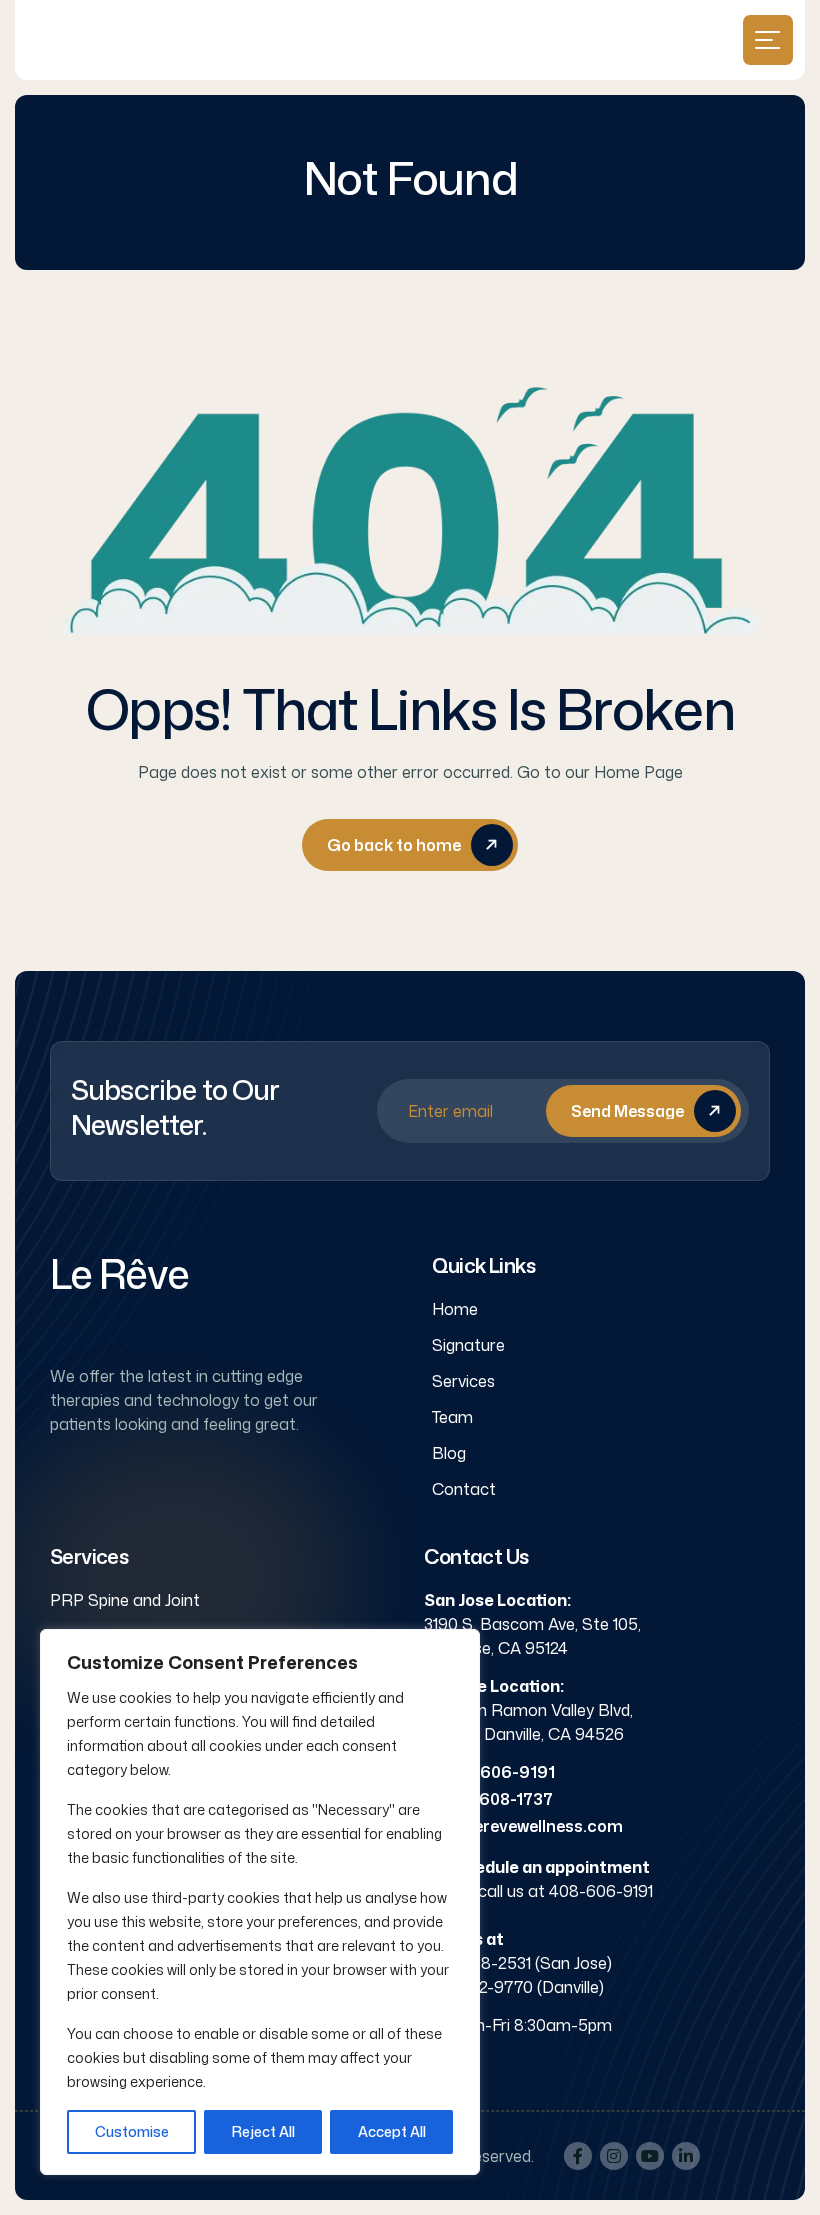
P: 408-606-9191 (489, 1772)
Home (455, 1309)
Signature (468, 1345)
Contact (464, 1489)
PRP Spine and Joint (125, 1600)
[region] (260, 1902)
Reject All (263, 2131)
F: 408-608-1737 (488, 1799)
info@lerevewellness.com (523, 1826)
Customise (132, 2131)
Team (452, 1417)
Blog (449, 1453)
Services (463, 1381)
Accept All (392, 2131)
